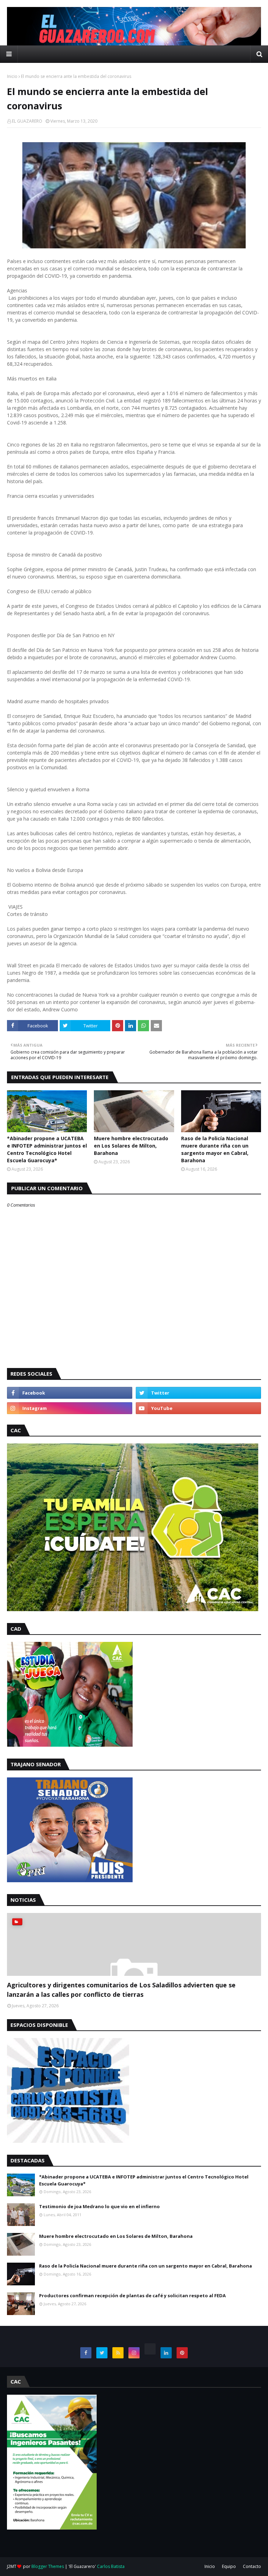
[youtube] (198, 1408)
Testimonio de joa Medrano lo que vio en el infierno (99, 2206)
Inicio (12, 76)
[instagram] (70, 1408)
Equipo (229, 2566)
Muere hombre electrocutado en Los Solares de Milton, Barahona (131, 1146)
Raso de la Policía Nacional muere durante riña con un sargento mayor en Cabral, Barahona (215, 1149)
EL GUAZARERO (27, 121)
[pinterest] (182, 2353)
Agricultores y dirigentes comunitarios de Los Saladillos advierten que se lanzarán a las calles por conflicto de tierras (121, 1990)
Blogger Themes (48, 2566)
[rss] (118, 2353)
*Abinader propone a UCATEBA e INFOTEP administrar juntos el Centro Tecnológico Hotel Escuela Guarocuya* (47, 1149)
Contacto (252, 2566)
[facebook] (70, 1393)
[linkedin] (166, 2353)
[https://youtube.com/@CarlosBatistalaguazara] (150, 2349)
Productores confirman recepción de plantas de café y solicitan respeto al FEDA (132, 2295)
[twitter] (198, 1393)
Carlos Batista (111, 2566)
